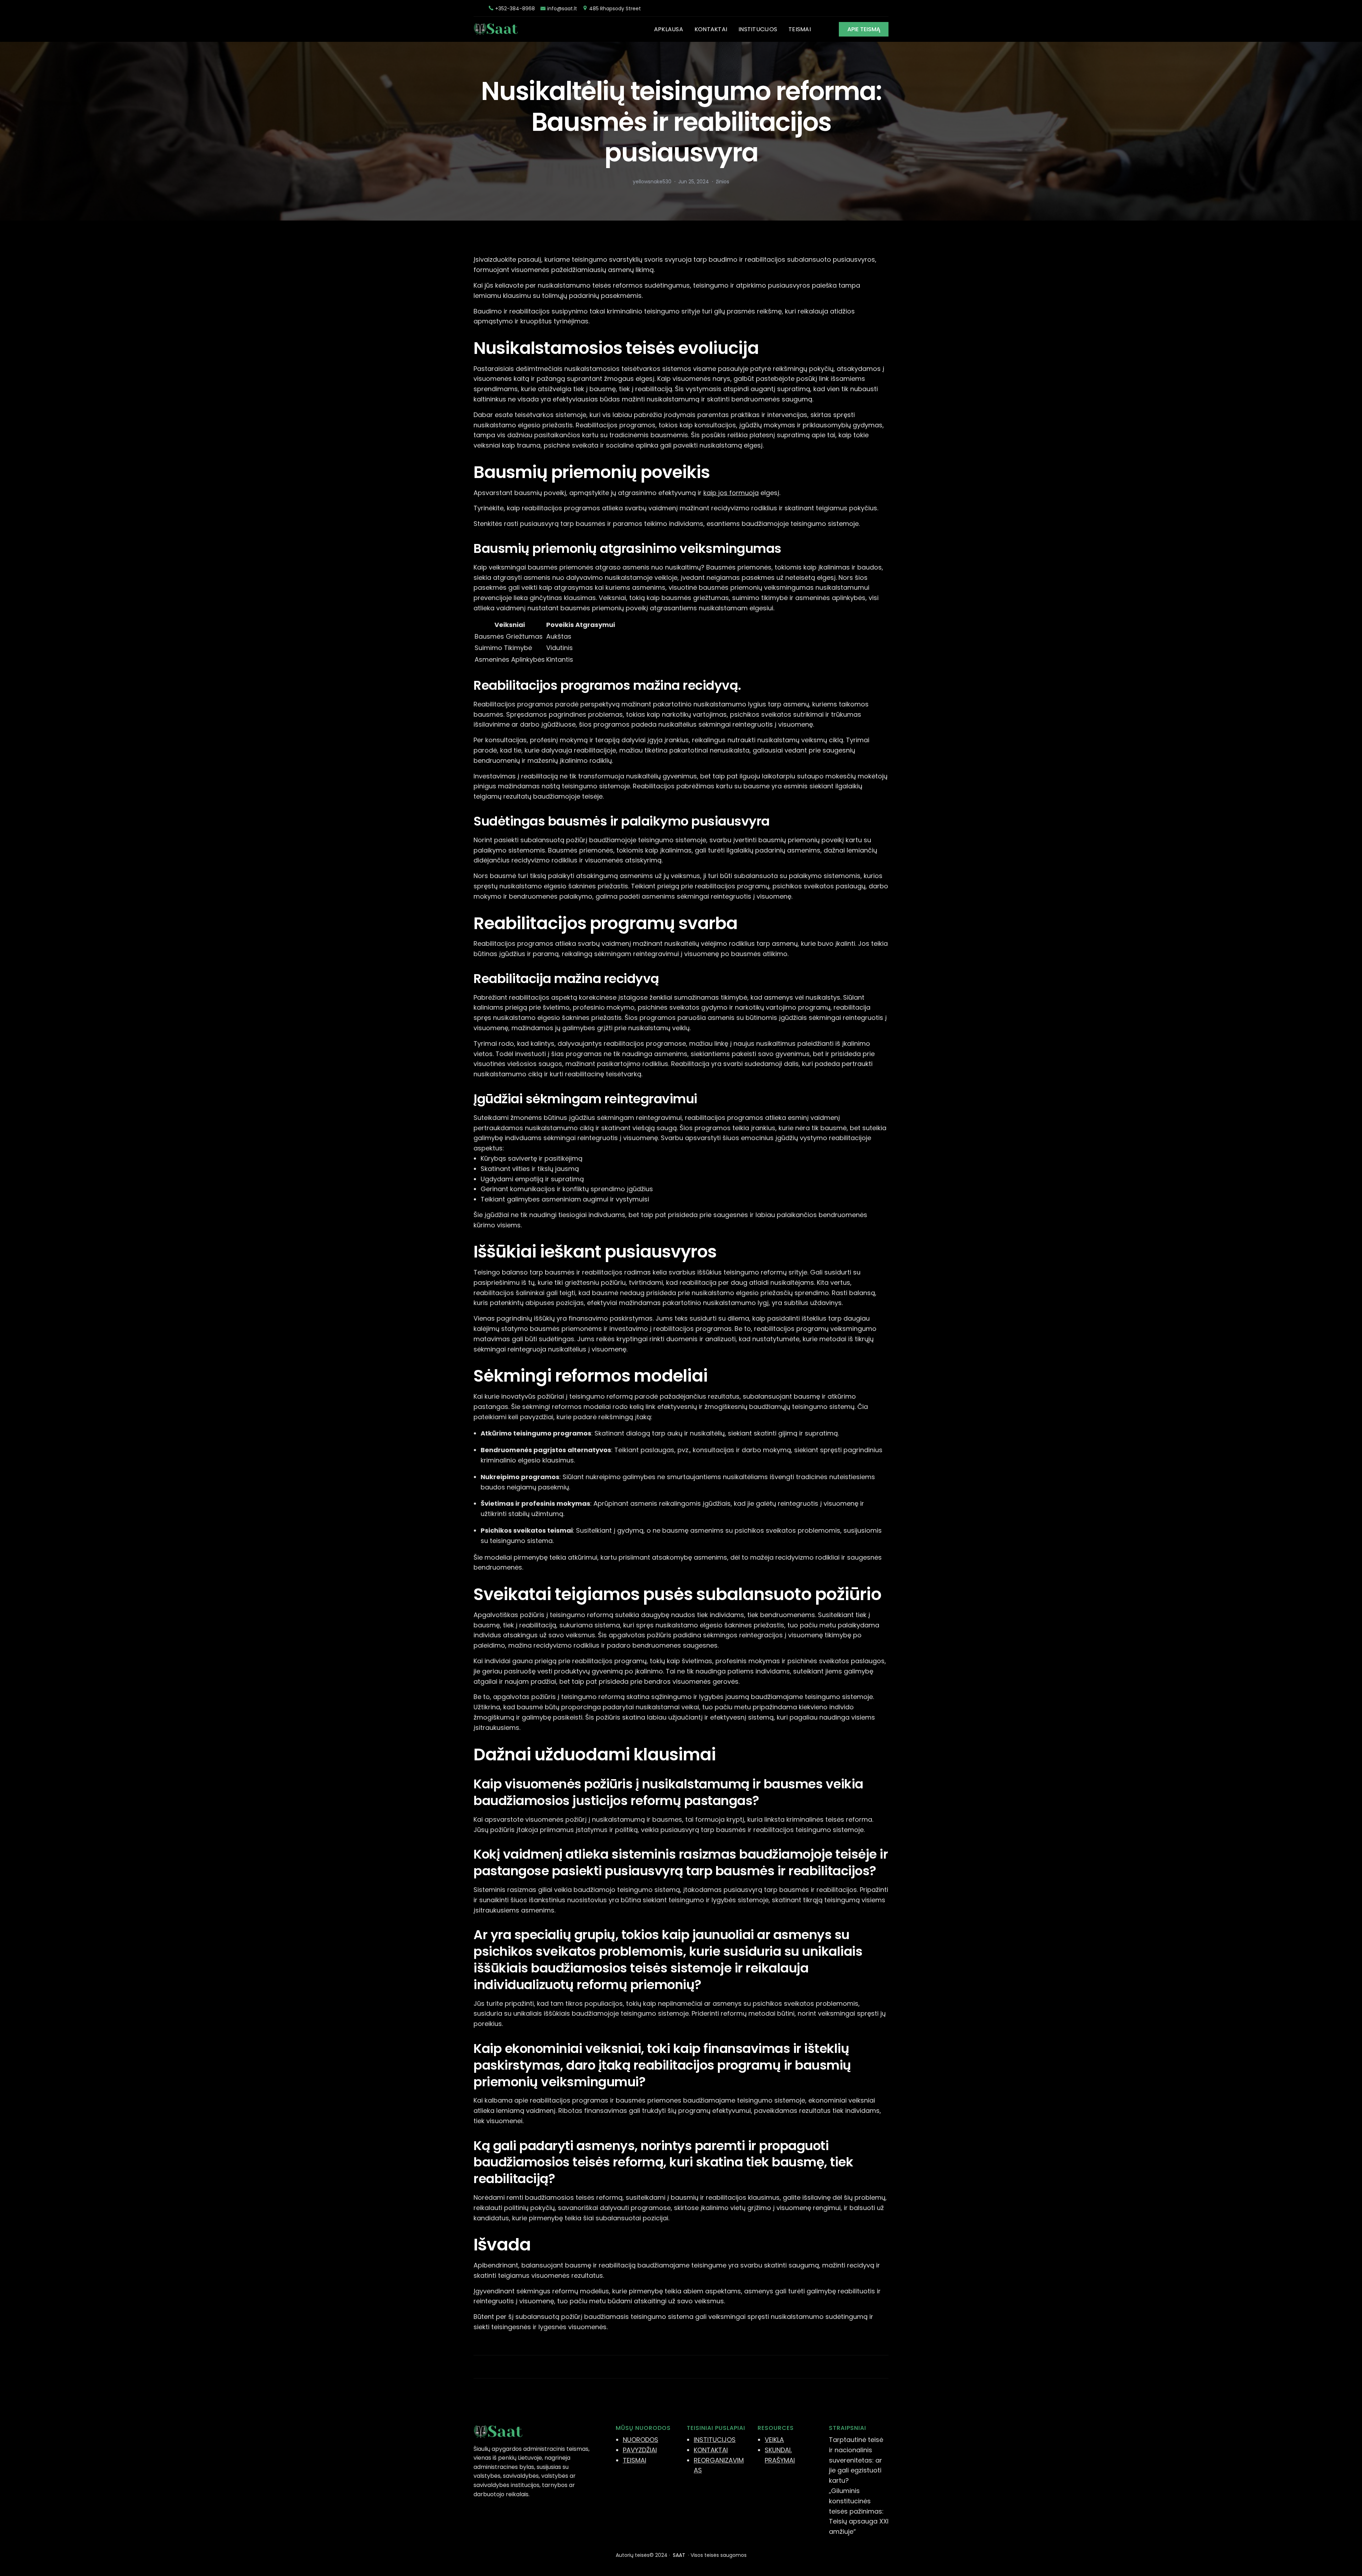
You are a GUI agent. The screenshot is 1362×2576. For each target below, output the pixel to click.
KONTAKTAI (711, 2450)
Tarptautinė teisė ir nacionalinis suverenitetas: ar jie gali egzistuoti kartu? (856, 2460)
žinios (722, 182)
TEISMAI (635, 2460)
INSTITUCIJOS (715, 2440)
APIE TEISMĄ (864, 29)
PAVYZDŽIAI (640, 2450)
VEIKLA (774, 2440)
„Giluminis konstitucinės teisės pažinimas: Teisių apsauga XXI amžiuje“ (859, 2511)
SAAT (679, 2555)
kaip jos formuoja (731, 493)
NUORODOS (641, 2440)
